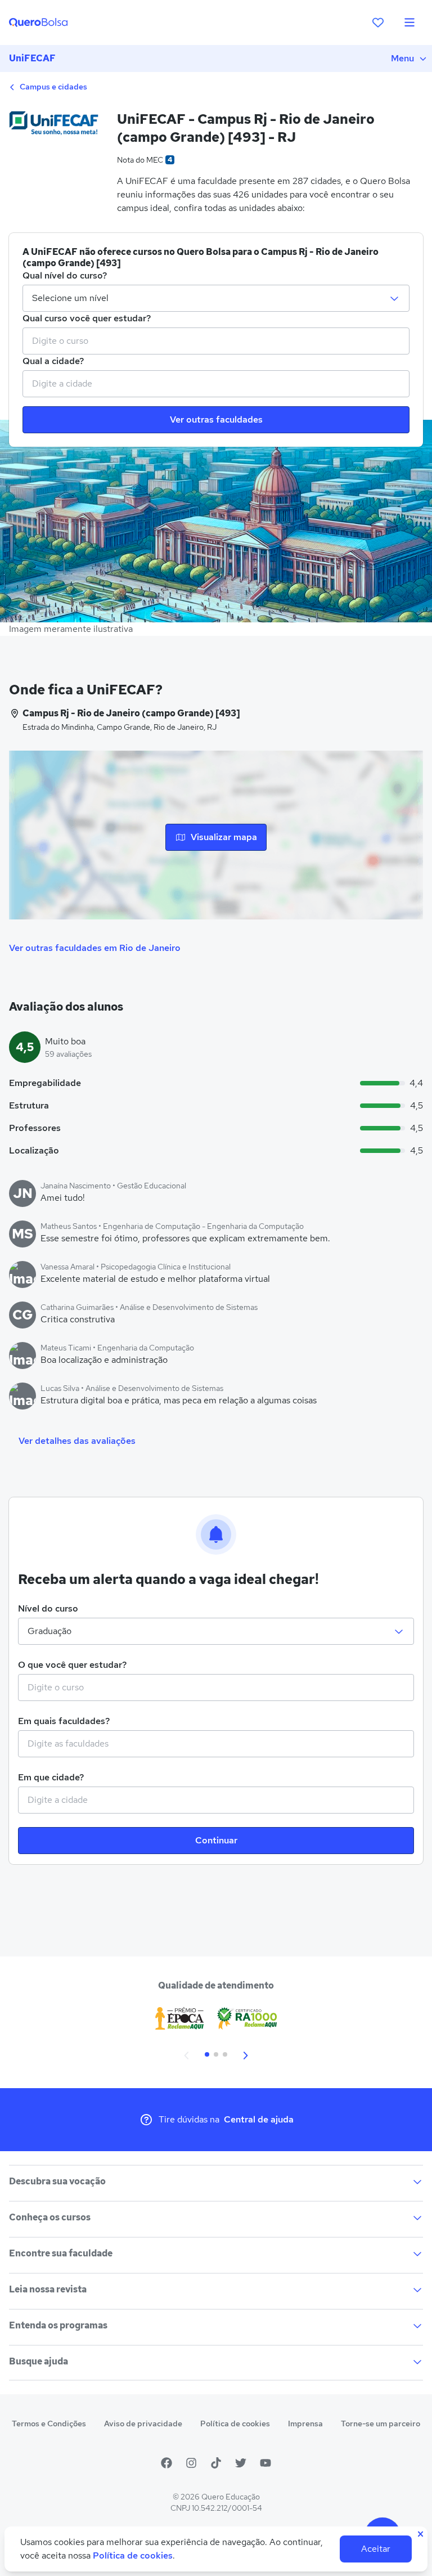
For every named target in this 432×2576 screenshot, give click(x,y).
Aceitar (376, 2549)
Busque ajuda (39, 2361)
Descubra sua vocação (57, 2181)
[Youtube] (265, 2463)
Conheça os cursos (50, 2217)
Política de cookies (235, 2424)
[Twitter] (241, 2463)
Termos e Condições (49, 2424)
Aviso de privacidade (143, 2424)
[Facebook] (166, 2463)
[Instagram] (191, 2463)
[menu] (409, 23)
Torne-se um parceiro (381, 2424)
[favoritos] (378, 23)
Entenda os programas (58, 2325)
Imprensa (305, 2424)
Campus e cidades (53, 87)
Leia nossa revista (48, 2289)
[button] (187, 2054)
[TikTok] (216, 2463)
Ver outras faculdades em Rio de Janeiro (95, 948)
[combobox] (216, 341)
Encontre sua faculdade (61, 2253)
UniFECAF (32, 58)
